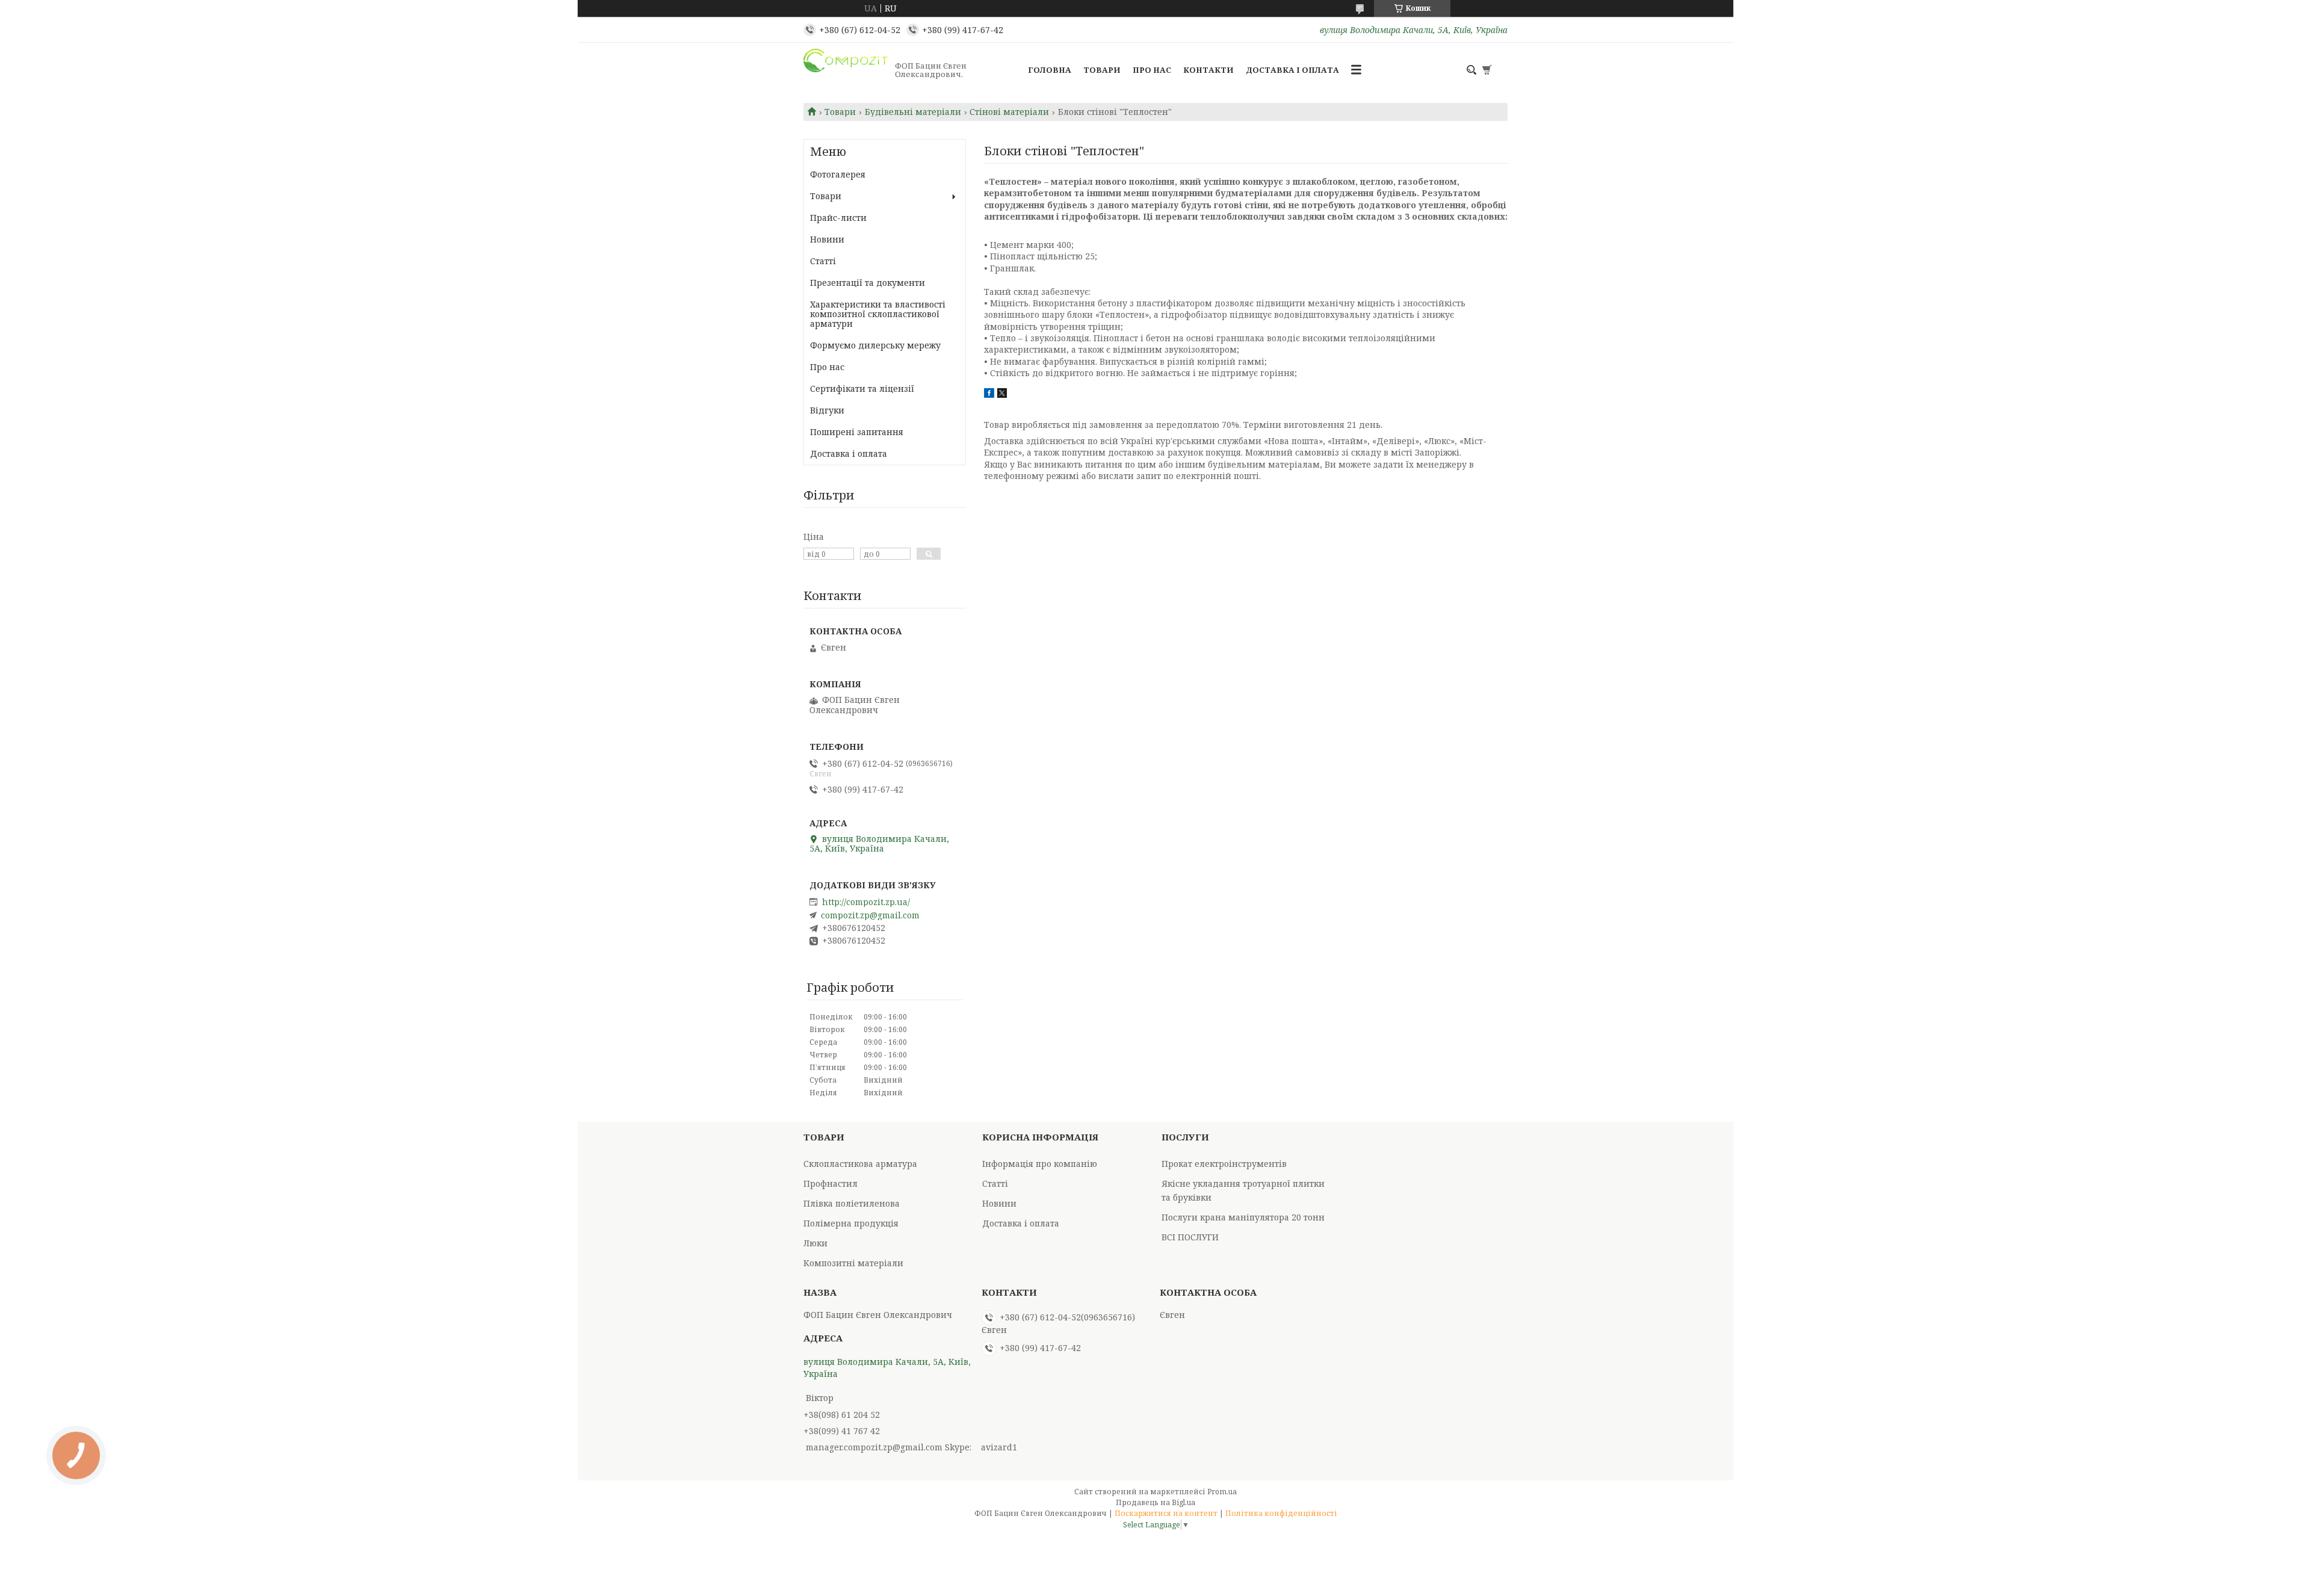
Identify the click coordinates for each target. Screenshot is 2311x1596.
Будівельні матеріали (913, 112)
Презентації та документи (868, 283)
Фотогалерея (838, 174)
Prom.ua (1222, 1492)
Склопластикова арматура (860, 1164)
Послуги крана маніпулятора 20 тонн (1243, 1217)
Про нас (1152, 70)
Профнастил (831, 1183)
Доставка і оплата (1292, 70)
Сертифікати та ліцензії (862, 388)
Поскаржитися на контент (1166, 1513)
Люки (815, 1243)
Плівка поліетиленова (852, 1203)
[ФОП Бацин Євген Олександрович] (846, 70)
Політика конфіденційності (1281, 1513)
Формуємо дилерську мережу (875, 345)
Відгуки (827, 410)
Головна (1050, 70)
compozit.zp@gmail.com (870, 915)
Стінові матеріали (1009, 112)
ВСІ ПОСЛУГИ (1190, 1237)
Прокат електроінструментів (1224, 1164)
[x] (1002, 394)
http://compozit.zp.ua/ (866, 902)
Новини (827, 239)
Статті (823, 261)
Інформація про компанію (1040, 1164)
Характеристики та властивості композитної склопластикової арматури (878, 314)
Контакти (1208, 70)
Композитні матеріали (853, 1263)
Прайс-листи (838, 218)
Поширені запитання (857, 432)
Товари (1102, 70)
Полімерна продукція (851, 1223)
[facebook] (989, 394)
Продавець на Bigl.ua (1155, 1502)
